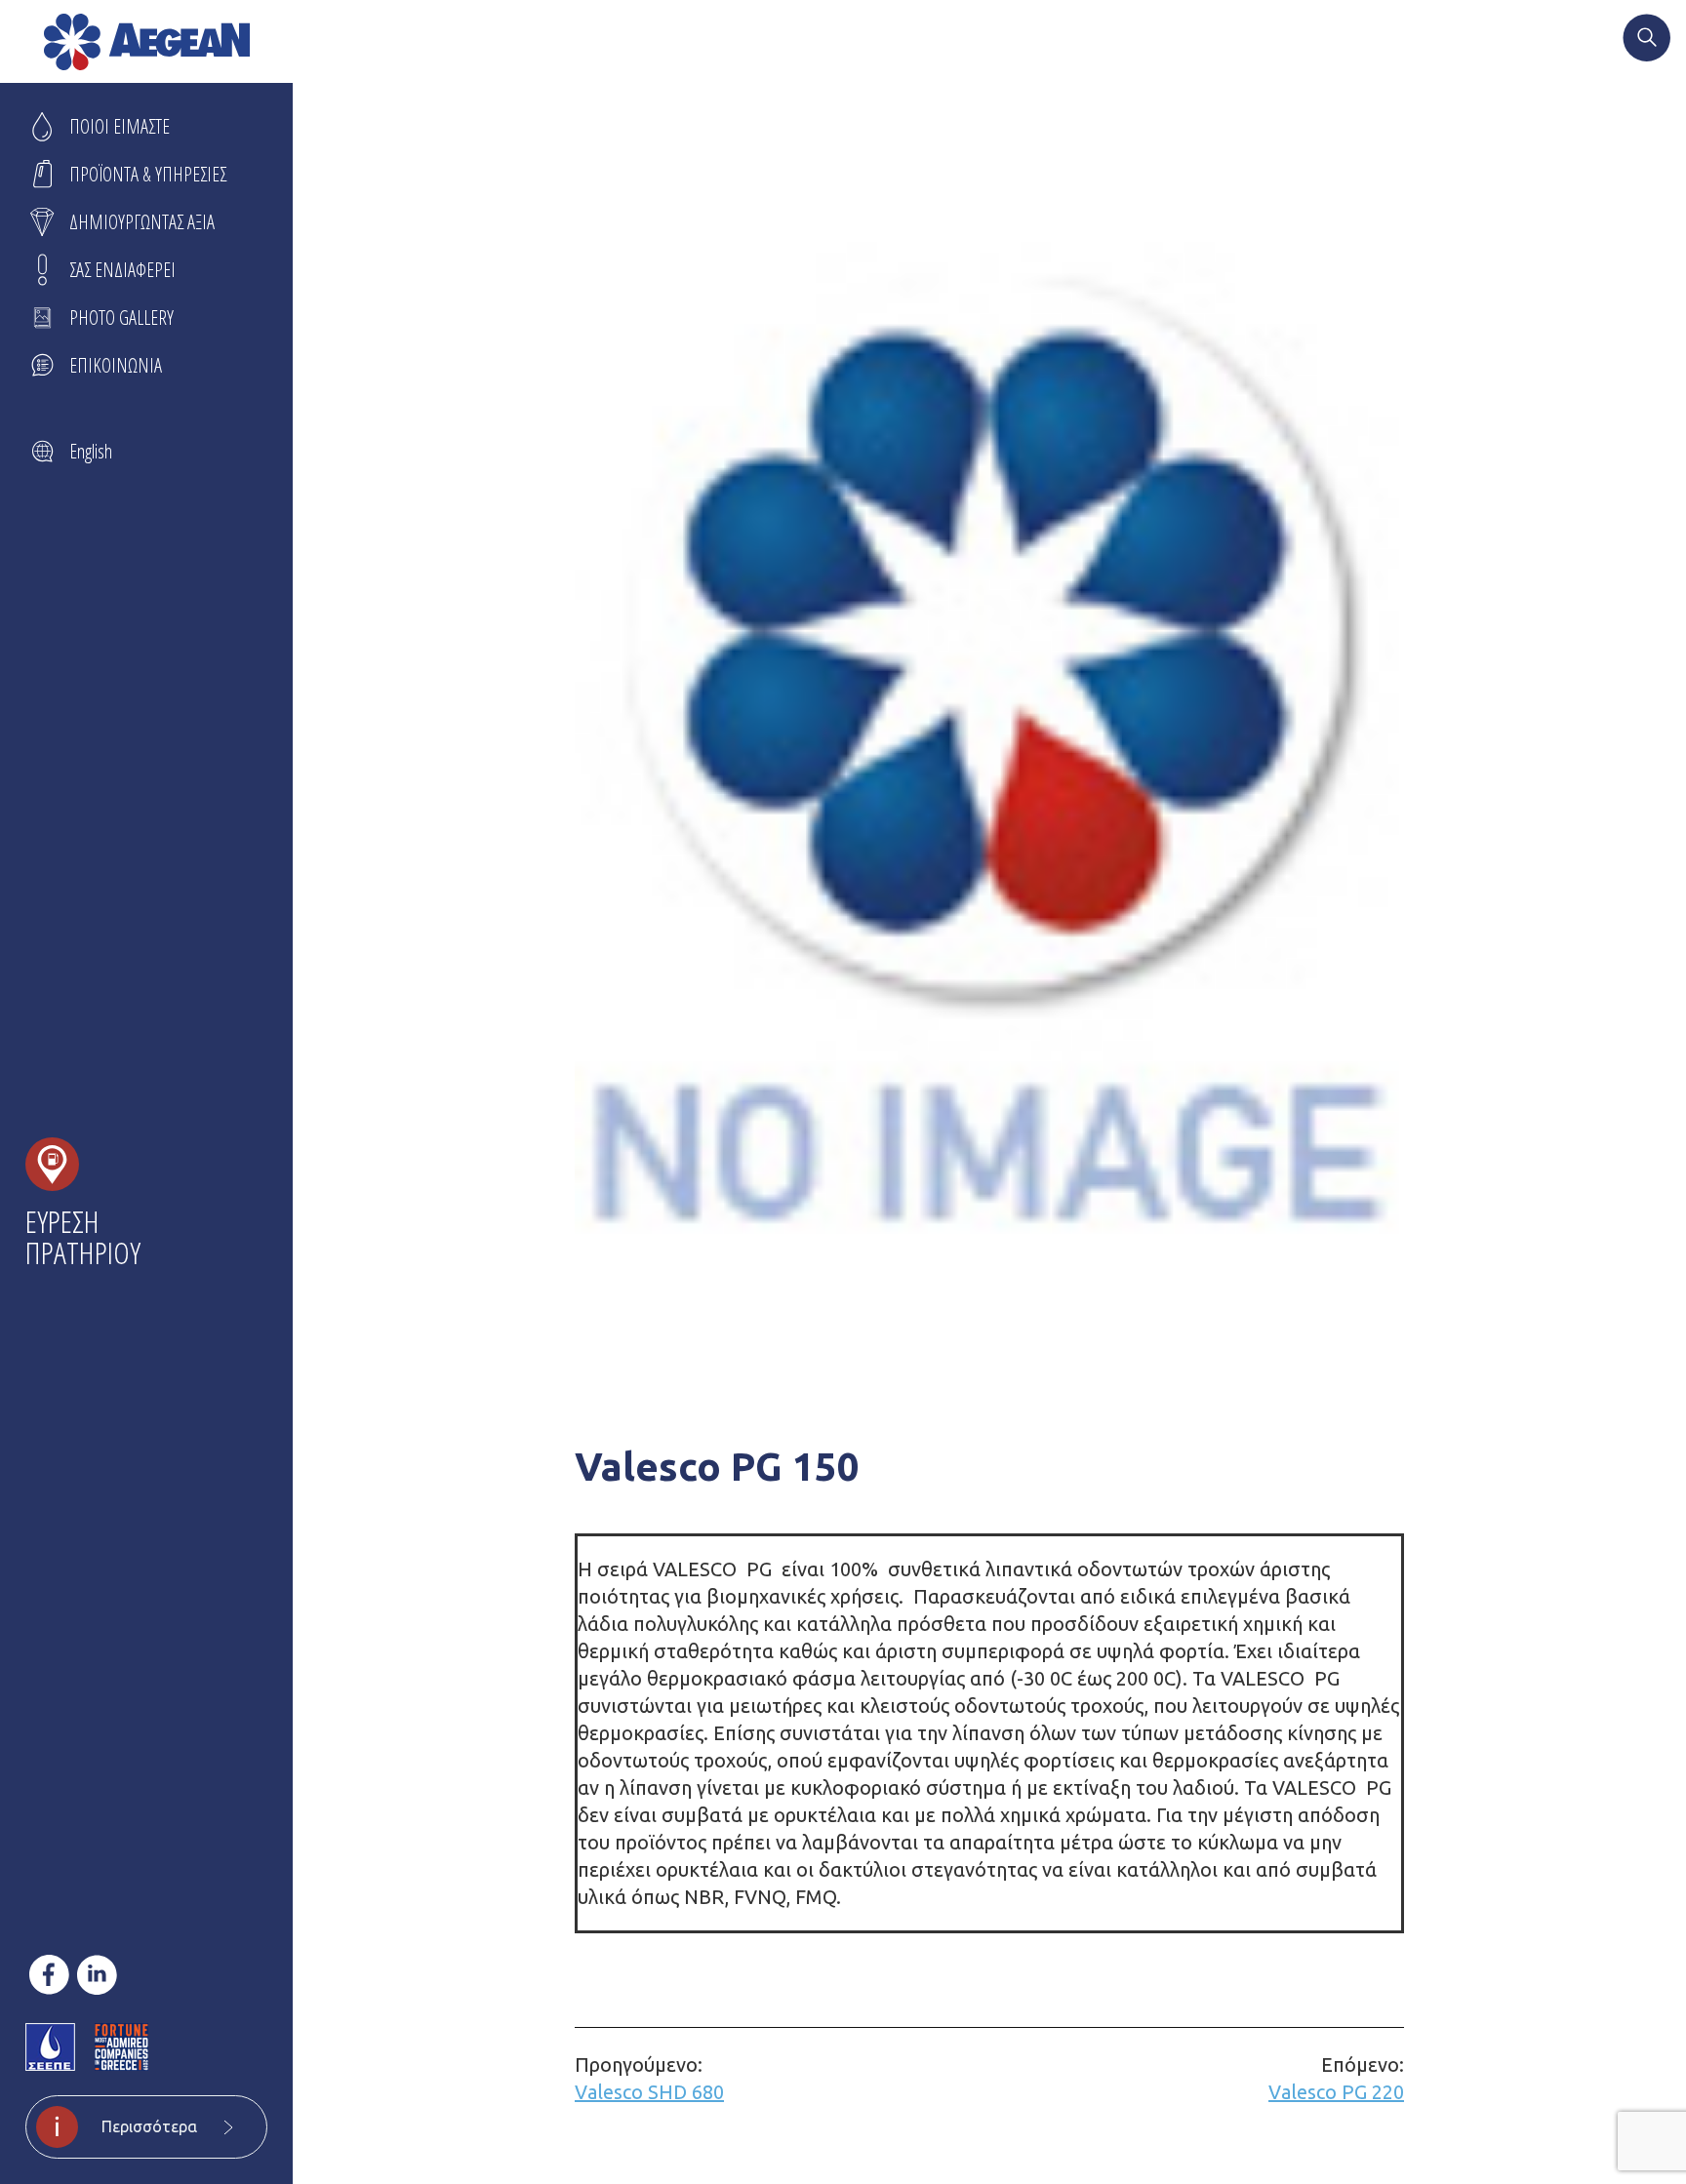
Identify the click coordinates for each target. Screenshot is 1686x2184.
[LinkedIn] (97, 1975)
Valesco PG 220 (1336, 2078)
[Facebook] (49, 1975)
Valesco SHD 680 (649, 2078)
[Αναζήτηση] (1647, 40)
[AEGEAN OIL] (147, 42)
